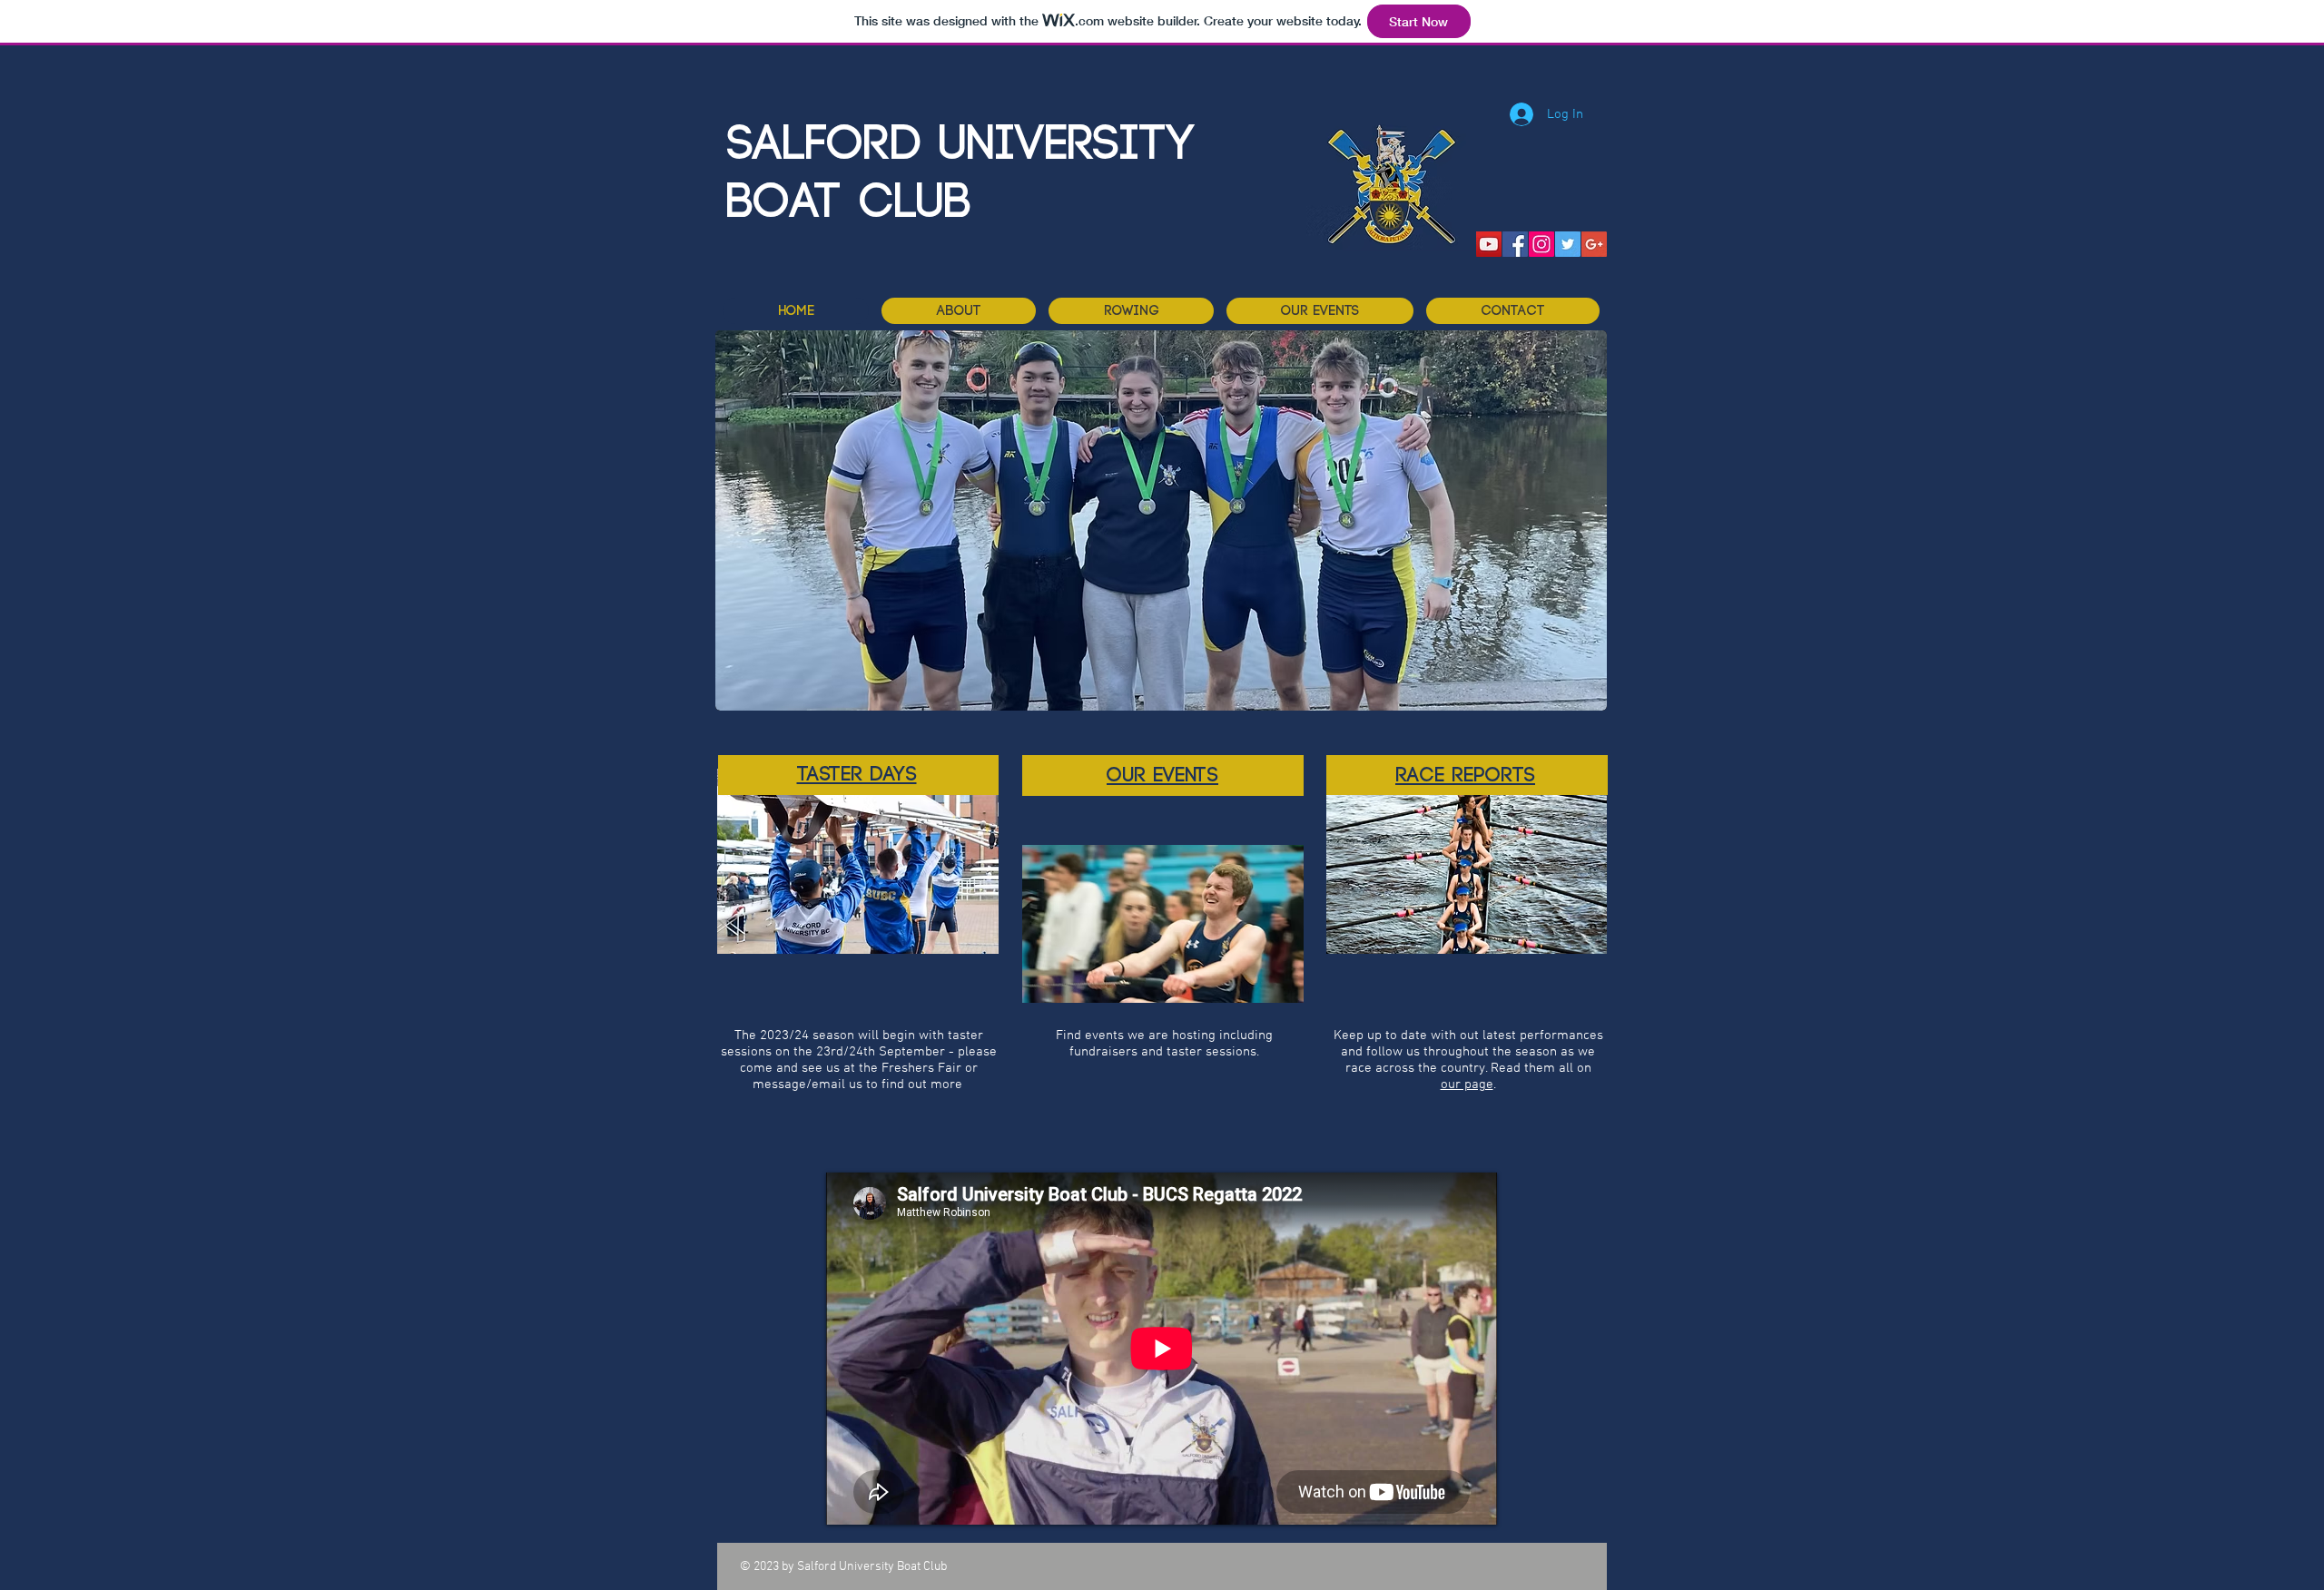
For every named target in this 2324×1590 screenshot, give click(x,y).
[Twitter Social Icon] (1568, 244)
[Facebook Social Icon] (1515, 244)
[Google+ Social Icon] (1594, 244)
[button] (1131, 311)
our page (1467, 1085)
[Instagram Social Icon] (1541, 244)
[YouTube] (1489, 244)
